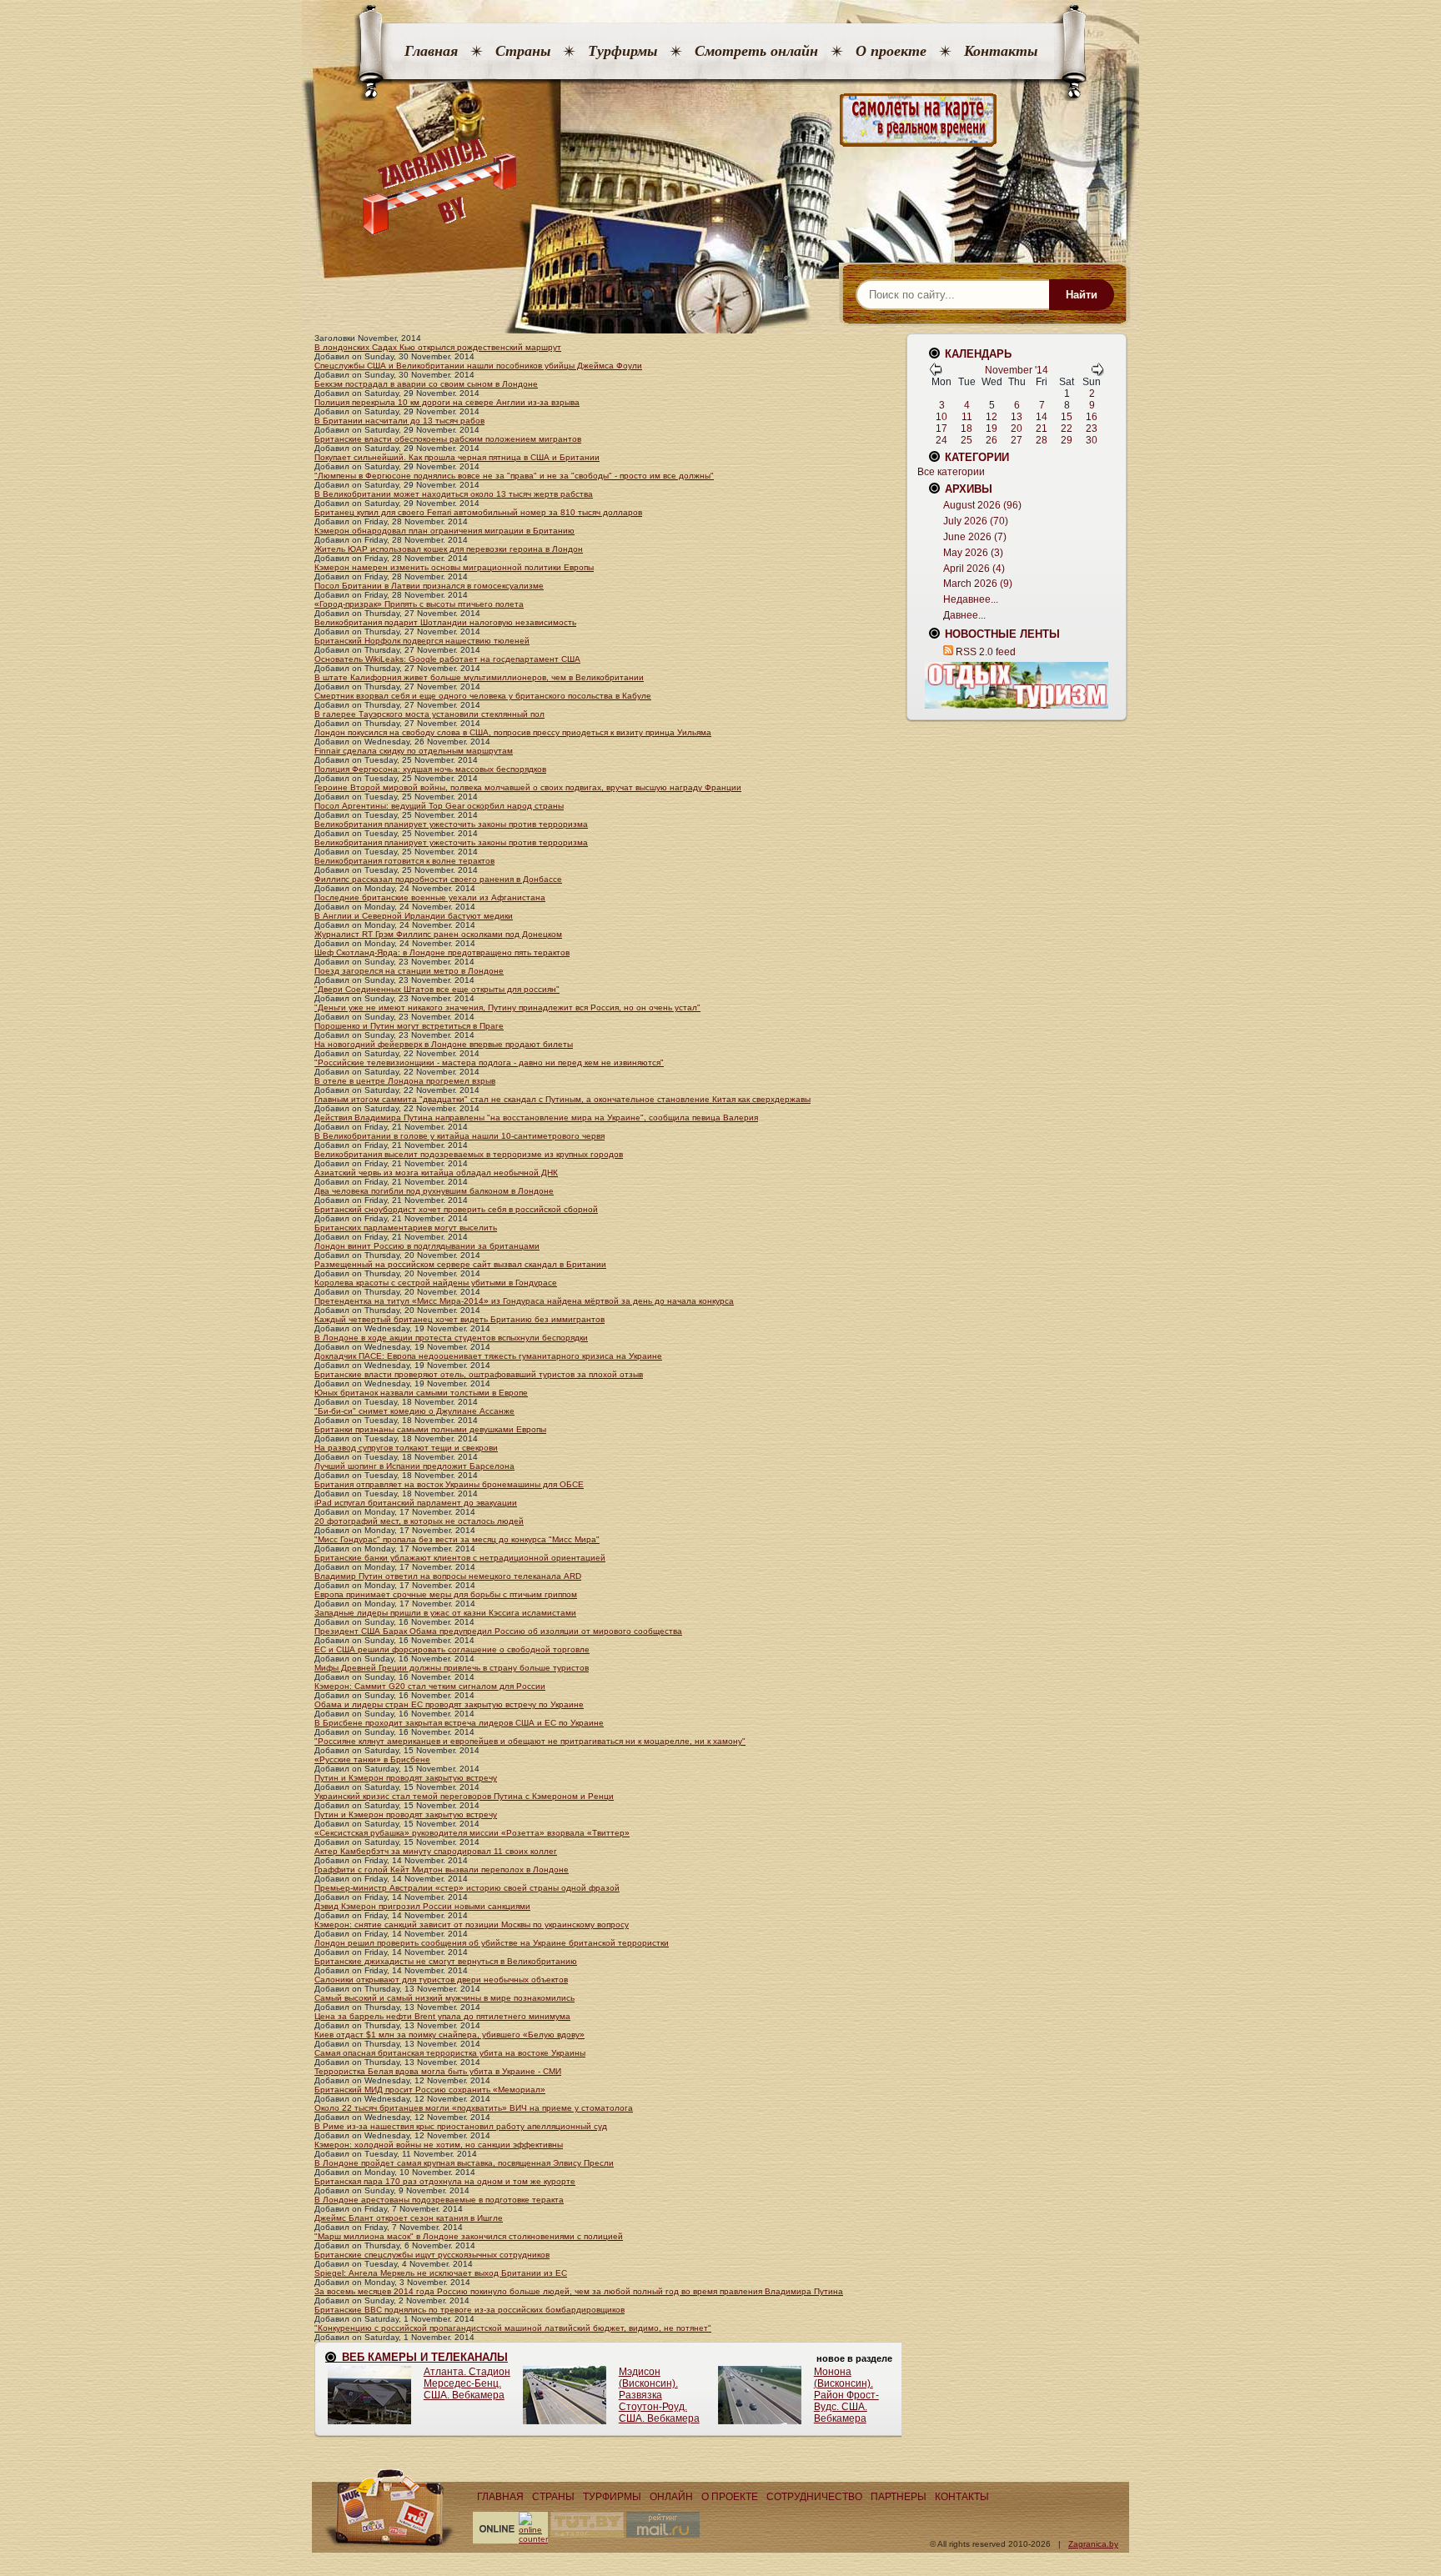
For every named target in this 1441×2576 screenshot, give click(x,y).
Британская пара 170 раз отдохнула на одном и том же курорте (445, 2181)
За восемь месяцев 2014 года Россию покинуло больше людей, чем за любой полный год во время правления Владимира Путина (579, 2291)
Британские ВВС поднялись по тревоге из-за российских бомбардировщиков (469, 2310)
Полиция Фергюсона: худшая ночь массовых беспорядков (430, 769)
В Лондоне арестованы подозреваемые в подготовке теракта (439, 2200)
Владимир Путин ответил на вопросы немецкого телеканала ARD (448, 1576)
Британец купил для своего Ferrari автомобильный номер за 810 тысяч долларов (478, 512)
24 (941, 440)
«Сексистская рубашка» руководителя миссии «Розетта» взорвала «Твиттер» (472, 1833)
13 (1017, 417)
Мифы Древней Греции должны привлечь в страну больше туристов (452, 1668)
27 (1017, 440)
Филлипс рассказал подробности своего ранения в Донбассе (438, 879)
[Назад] (936, 373)
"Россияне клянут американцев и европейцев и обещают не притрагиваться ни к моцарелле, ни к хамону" (530, 1741)
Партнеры (899, 2497)
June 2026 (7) (975, 537)
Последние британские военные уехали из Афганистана (430, 897)
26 (992, 440)
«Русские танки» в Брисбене (372, 1759)
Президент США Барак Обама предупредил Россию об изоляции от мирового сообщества (498, 1631)
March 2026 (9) (978, 584)
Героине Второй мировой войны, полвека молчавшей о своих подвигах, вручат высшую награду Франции (528, 787)
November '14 (1017, 370)
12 (992, 417)
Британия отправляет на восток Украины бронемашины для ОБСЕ (449, 1484)
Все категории (951, 472)
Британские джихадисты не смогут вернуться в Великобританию (446, 1961)
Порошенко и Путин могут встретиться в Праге (409, 1026)
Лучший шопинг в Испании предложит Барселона (414, 1466)
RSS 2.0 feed (986, 652)
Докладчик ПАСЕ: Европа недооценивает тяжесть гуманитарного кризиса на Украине (488, 1356)
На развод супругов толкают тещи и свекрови (406, 1448)
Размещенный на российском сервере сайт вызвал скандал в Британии (460, 1264)
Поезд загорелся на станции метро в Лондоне (409, 971)
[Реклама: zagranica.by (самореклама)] (1017, 685)
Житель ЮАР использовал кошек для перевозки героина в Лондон (449, 549)
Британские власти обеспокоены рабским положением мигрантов (448, 439)
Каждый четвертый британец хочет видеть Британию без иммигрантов (459, 1319)
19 (992, 428)
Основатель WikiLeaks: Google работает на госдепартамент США (447, 659)
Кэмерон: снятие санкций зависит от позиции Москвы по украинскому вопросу (472, 1924)
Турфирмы (623, 51)
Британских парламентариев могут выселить (406, 1228)
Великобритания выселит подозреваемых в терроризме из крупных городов (469, 1154)
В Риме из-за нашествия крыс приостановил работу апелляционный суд (461, 2126)
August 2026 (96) (982, 505)
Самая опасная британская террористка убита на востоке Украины (450, 2053)
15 (1067, 417)
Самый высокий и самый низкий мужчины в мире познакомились (444, 1998)
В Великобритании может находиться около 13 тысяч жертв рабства (454, 494)
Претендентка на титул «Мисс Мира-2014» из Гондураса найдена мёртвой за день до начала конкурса (524, 1301)
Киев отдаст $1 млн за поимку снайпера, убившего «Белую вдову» (449, 2035)
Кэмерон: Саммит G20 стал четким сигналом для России (430, 1686)
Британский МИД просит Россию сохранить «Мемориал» (430, 2090)
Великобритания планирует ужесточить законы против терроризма (451, 824)
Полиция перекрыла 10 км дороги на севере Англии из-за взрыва (447, 402)
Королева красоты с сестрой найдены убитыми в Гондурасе (436, 1283)
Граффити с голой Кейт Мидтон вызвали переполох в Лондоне (442, 1869)
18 (967, 428)
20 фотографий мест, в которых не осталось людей (419, 1521)
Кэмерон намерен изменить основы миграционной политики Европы (454, 567)
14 (1042, 417)
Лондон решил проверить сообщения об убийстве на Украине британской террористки (492, 1943)
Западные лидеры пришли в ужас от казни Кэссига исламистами (445, 1613)
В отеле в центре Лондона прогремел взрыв (405, 1081)
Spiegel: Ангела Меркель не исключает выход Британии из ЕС (441, 2273)
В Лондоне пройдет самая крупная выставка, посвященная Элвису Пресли (464, 2163)
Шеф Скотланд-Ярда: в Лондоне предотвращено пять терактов (442, 952)
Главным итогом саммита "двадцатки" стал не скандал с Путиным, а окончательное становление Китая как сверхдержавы (562, 1099)
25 (967, 440)
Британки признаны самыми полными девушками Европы (430, 1429)
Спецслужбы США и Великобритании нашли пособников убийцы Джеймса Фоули (478, 366)
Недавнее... (971, 599)
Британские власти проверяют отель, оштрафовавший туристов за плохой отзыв (479, 1374)
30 (1092, 440)
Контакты (1001, 51)
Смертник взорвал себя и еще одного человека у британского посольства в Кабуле (483, 696)
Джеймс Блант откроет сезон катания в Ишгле (409, 2218)
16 (1092, 417)
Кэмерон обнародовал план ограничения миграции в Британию (444, 531)
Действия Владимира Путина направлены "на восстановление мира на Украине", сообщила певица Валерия (536, 1118)
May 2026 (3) (973, 553)
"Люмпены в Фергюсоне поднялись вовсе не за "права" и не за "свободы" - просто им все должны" (514, 476)
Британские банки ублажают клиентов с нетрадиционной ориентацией (460, 1558)
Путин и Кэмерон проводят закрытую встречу (406, 1778)
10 (941, 417)
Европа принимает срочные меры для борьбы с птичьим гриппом (446, 1594)
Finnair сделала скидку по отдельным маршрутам (414, 751)
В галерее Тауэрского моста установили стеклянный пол (429, 714)
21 (1042, 428)
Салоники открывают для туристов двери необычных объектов (441, 1980)
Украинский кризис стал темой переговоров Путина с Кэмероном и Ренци (464, 1796)
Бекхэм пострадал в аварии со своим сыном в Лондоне (426, 384)
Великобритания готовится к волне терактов (404, 861)
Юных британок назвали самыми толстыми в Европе (421, 1393)
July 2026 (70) (976, 521)
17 (941, 428)
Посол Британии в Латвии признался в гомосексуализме (429, 586)
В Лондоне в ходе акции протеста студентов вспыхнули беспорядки (451, 1338)
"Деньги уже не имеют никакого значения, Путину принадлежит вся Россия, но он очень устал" (507, 1007)
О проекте (891, 51)
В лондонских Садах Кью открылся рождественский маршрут (438, 347)
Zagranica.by (1093, 2544)
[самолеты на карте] (720, 120)
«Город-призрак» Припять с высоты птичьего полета (419, 604)
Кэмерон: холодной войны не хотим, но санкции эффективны (439, 2145)
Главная (431, 51)
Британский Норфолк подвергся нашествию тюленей (422, 641)
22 (1067, 428)
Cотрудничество (814, 2497)
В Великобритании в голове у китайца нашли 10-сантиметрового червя (459, 1136)
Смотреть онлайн (756, 51)
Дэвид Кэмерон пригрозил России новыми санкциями (422, 1906)
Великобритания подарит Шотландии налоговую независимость (445, 622)
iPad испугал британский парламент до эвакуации (416, 1503)
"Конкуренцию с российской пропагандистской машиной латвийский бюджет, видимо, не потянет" (513, 2328)
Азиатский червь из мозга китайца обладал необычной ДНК (436, 1173)
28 (1042, 440)
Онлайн (671, 2497)
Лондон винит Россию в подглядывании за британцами (427, 1246)
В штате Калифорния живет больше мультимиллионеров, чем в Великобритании (479, 677)
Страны (523, 51)
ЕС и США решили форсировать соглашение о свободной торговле (452, 1649)
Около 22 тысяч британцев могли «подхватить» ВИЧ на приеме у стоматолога (474, 2108)
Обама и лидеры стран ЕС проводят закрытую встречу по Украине (449, 1704)
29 (1067, 440)
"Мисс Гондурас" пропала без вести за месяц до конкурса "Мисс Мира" (457, 1539)
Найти (1082, 295)
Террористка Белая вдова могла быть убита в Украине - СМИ (438, 2071)
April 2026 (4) (974, 569)
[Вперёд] (1097, 373)
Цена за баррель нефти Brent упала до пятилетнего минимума (442, 2016)
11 (967, 417)
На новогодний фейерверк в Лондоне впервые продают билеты (444, 1044)
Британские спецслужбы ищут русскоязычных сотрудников (432, 2255)
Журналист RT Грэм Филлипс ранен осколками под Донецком (438, 934)
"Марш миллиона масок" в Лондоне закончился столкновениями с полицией (469, 2236)
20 (1017, 428)
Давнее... (964, 615)
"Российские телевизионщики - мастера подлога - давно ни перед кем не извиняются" (489, 1062)
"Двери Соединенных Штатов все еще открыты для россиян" (437, 989)
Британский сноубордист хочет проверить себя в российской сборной (456, 1209)
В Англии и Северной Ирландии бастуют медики (414, 916)
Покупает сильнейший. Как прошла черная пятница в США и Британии (457, 457)
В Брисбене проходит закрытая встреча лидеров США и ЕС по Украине (459, 1723)
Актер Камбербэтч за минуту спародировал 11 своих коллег (436, 1851)
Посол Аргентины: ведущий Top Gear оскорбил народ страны (439, 806)
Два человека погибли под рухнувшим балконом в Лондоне (434, 1191)
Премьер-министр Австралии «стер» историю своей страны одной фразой (467, 1888)
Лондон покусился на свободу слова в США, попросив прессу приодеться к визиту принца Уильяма (513, 732)
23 (1092, 428)
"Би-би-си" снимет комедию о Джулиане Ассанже (414, 1411)
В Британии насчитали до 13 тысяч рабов (399, 421)
